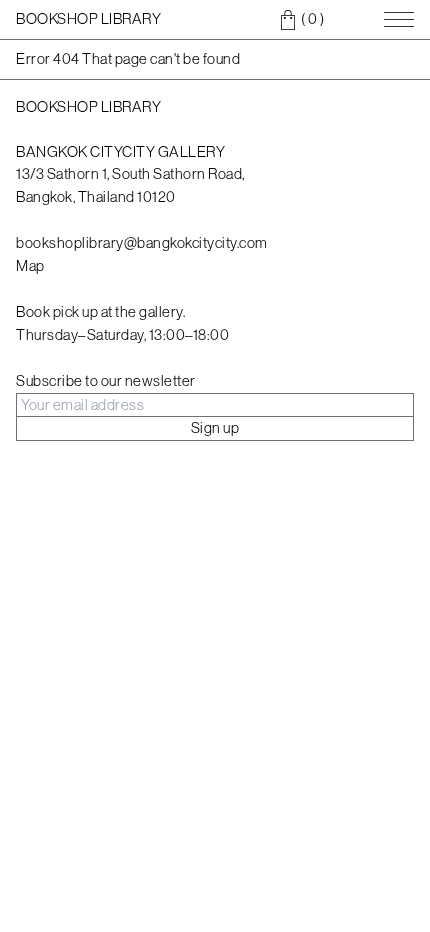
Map (30, 265)
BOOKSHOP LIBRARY (88, 18)
